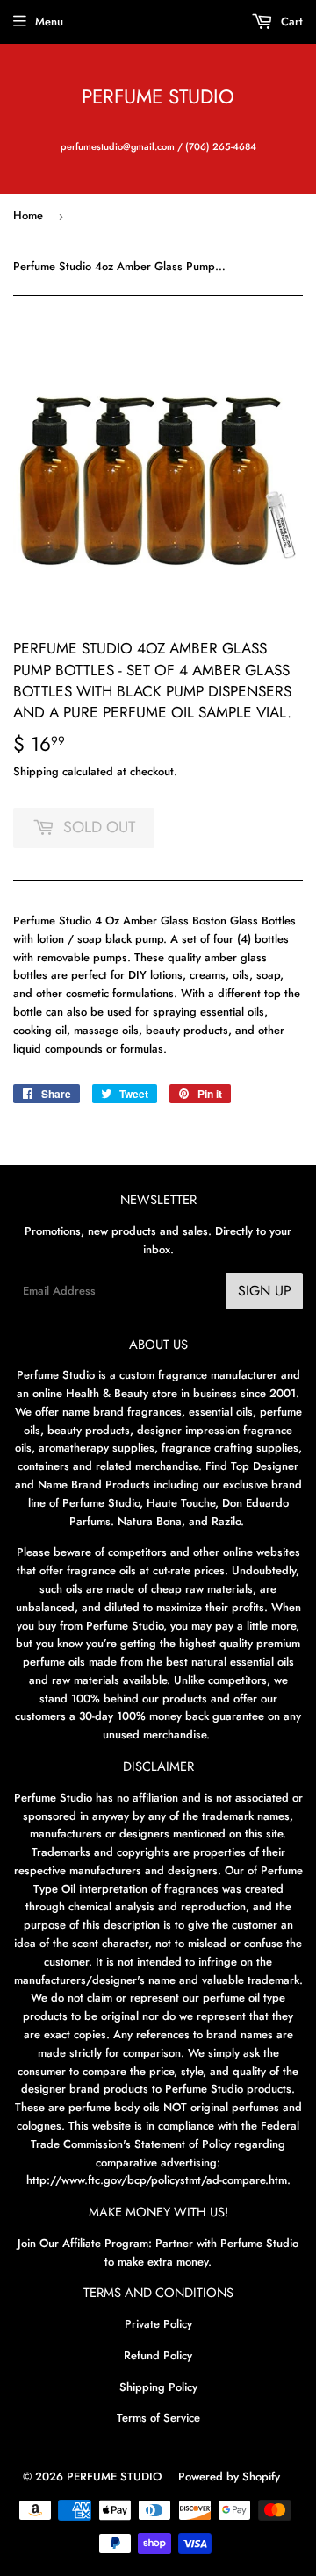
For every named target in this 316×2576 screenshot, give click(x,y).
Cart (290, 21)
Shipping (36, 771)
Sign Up (265, 1291)
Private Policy (158, 2324)
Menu (49, 21)
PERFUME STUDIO (158, 97)
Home (28, 215)
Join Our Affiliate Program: (85, 2243)
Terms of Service (158, 2418)
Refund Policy (158, 2355)
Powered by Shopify (229, 2476)
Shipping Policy (158, 2387)
